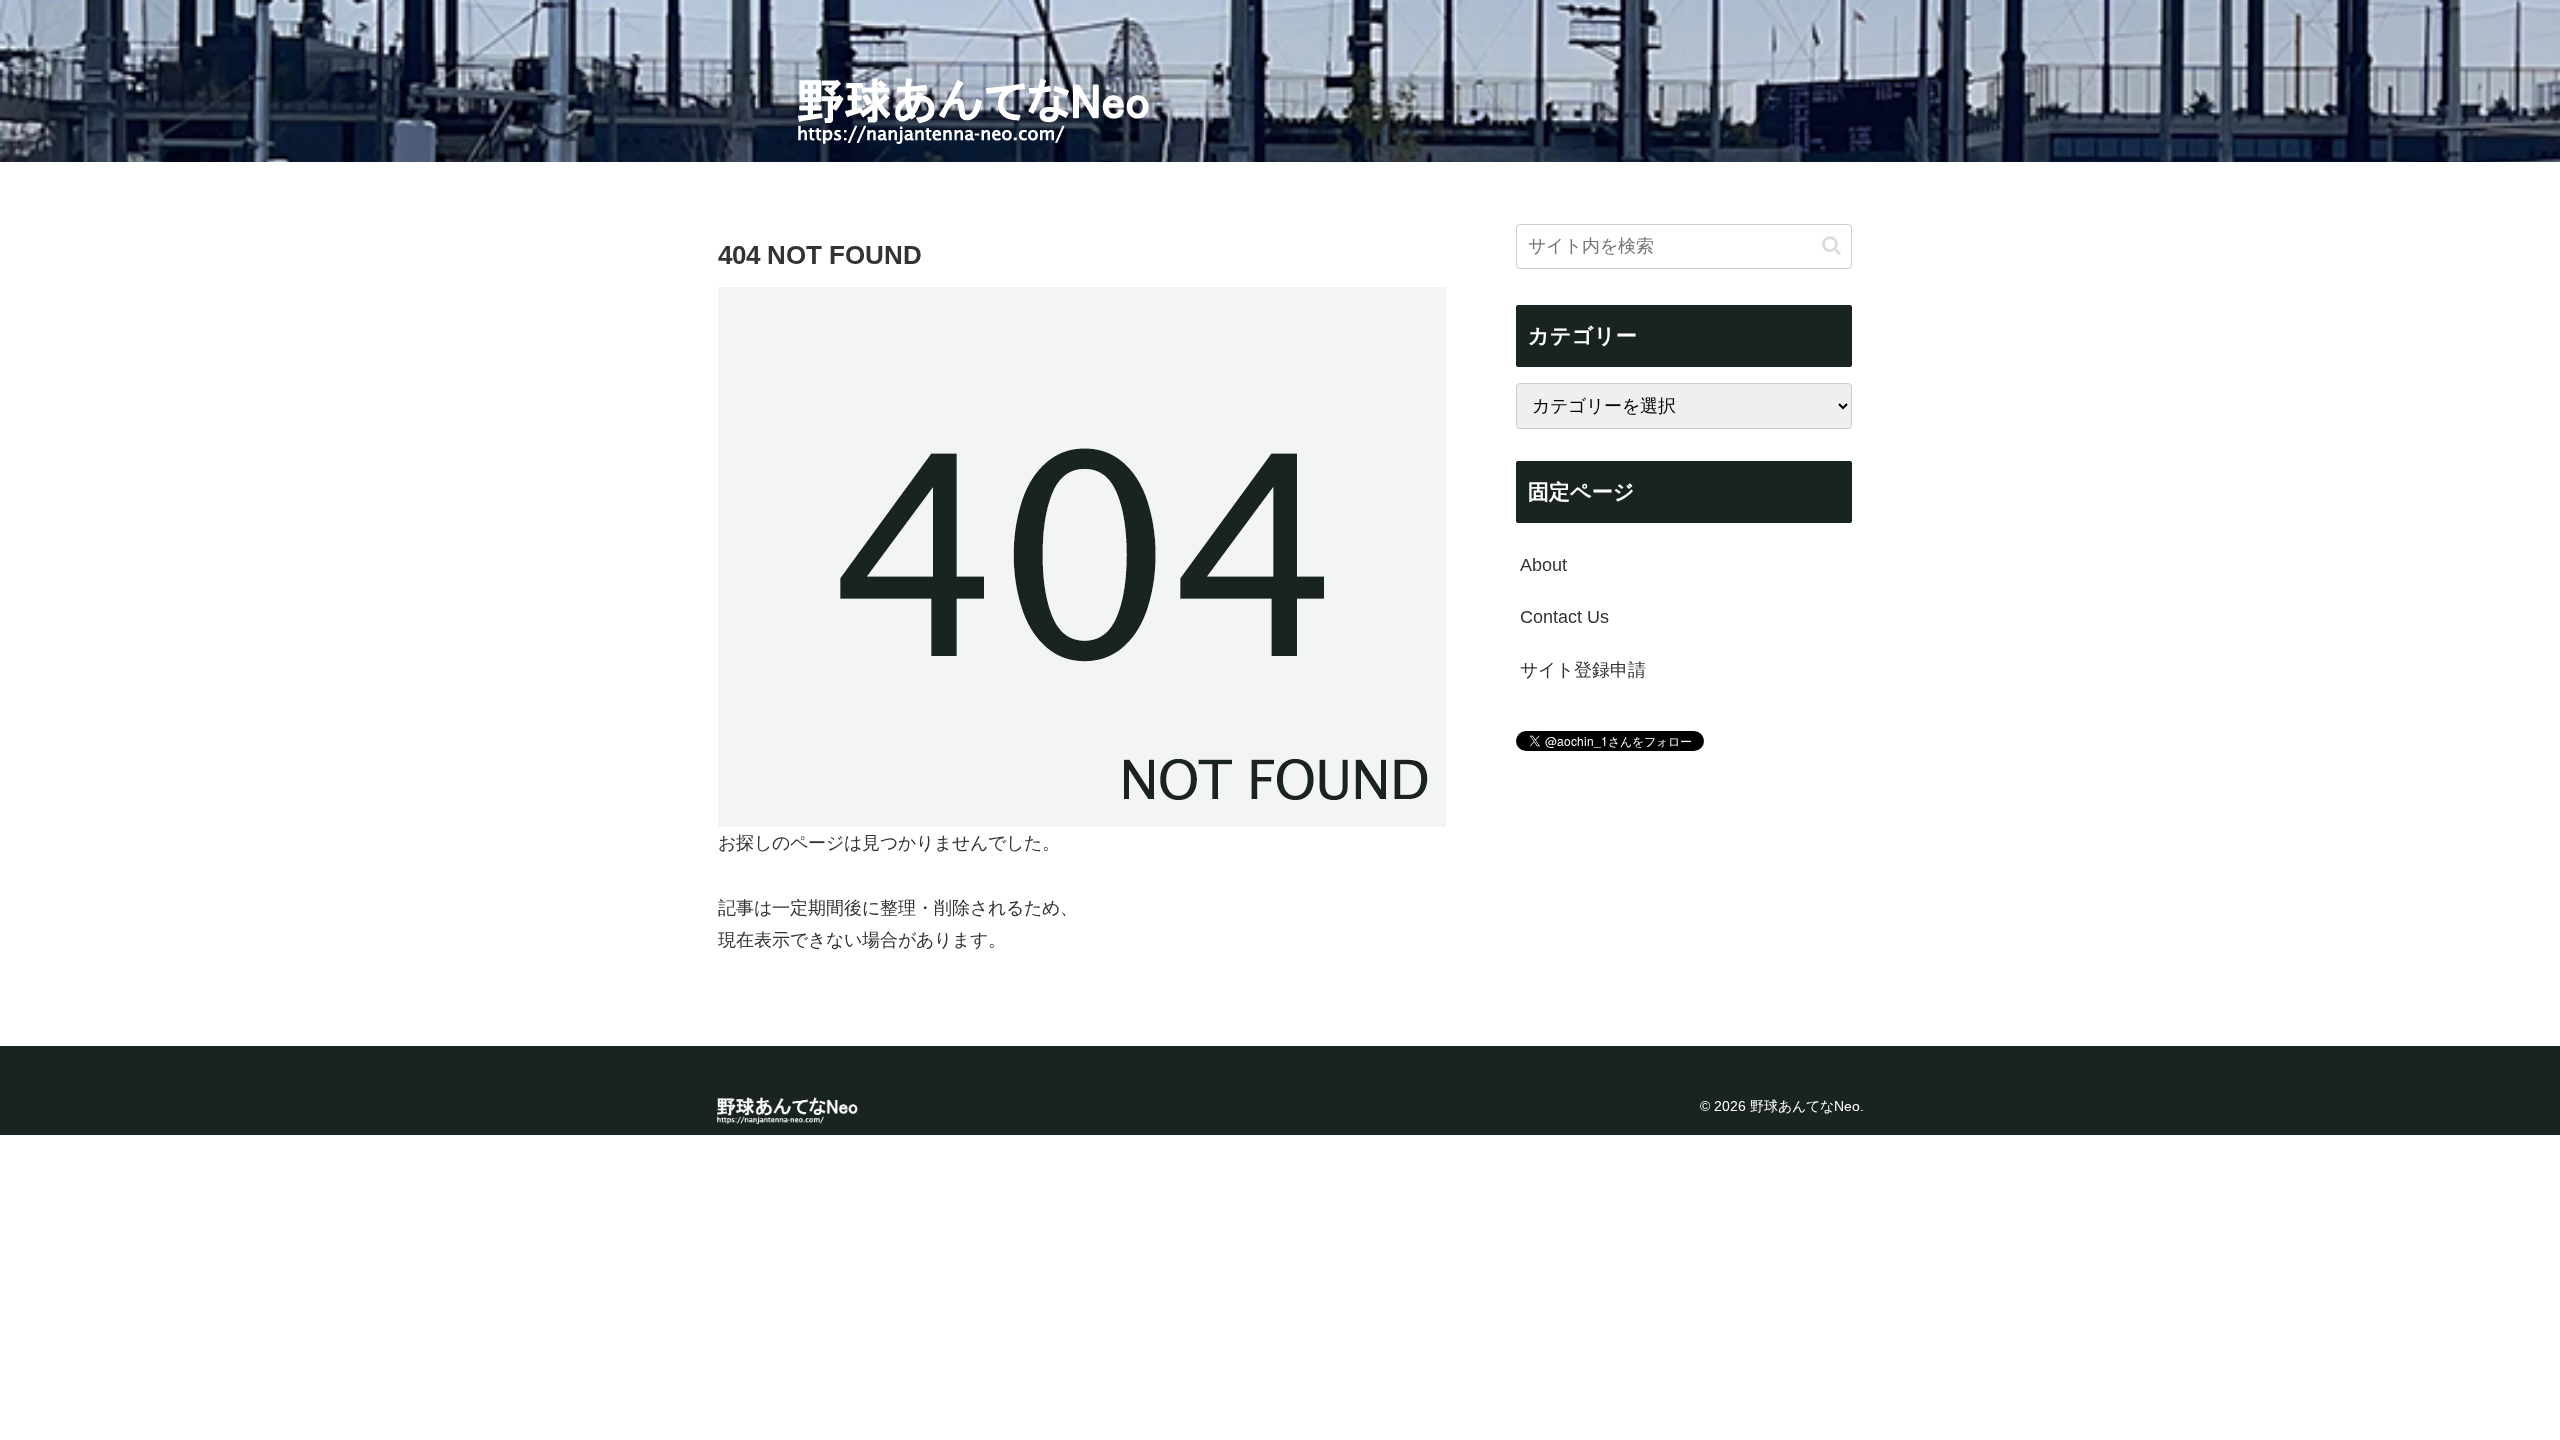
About (1543, 565)
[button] (1831, 245)
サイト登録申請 (1583, 670)
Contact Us (1564, 617)
